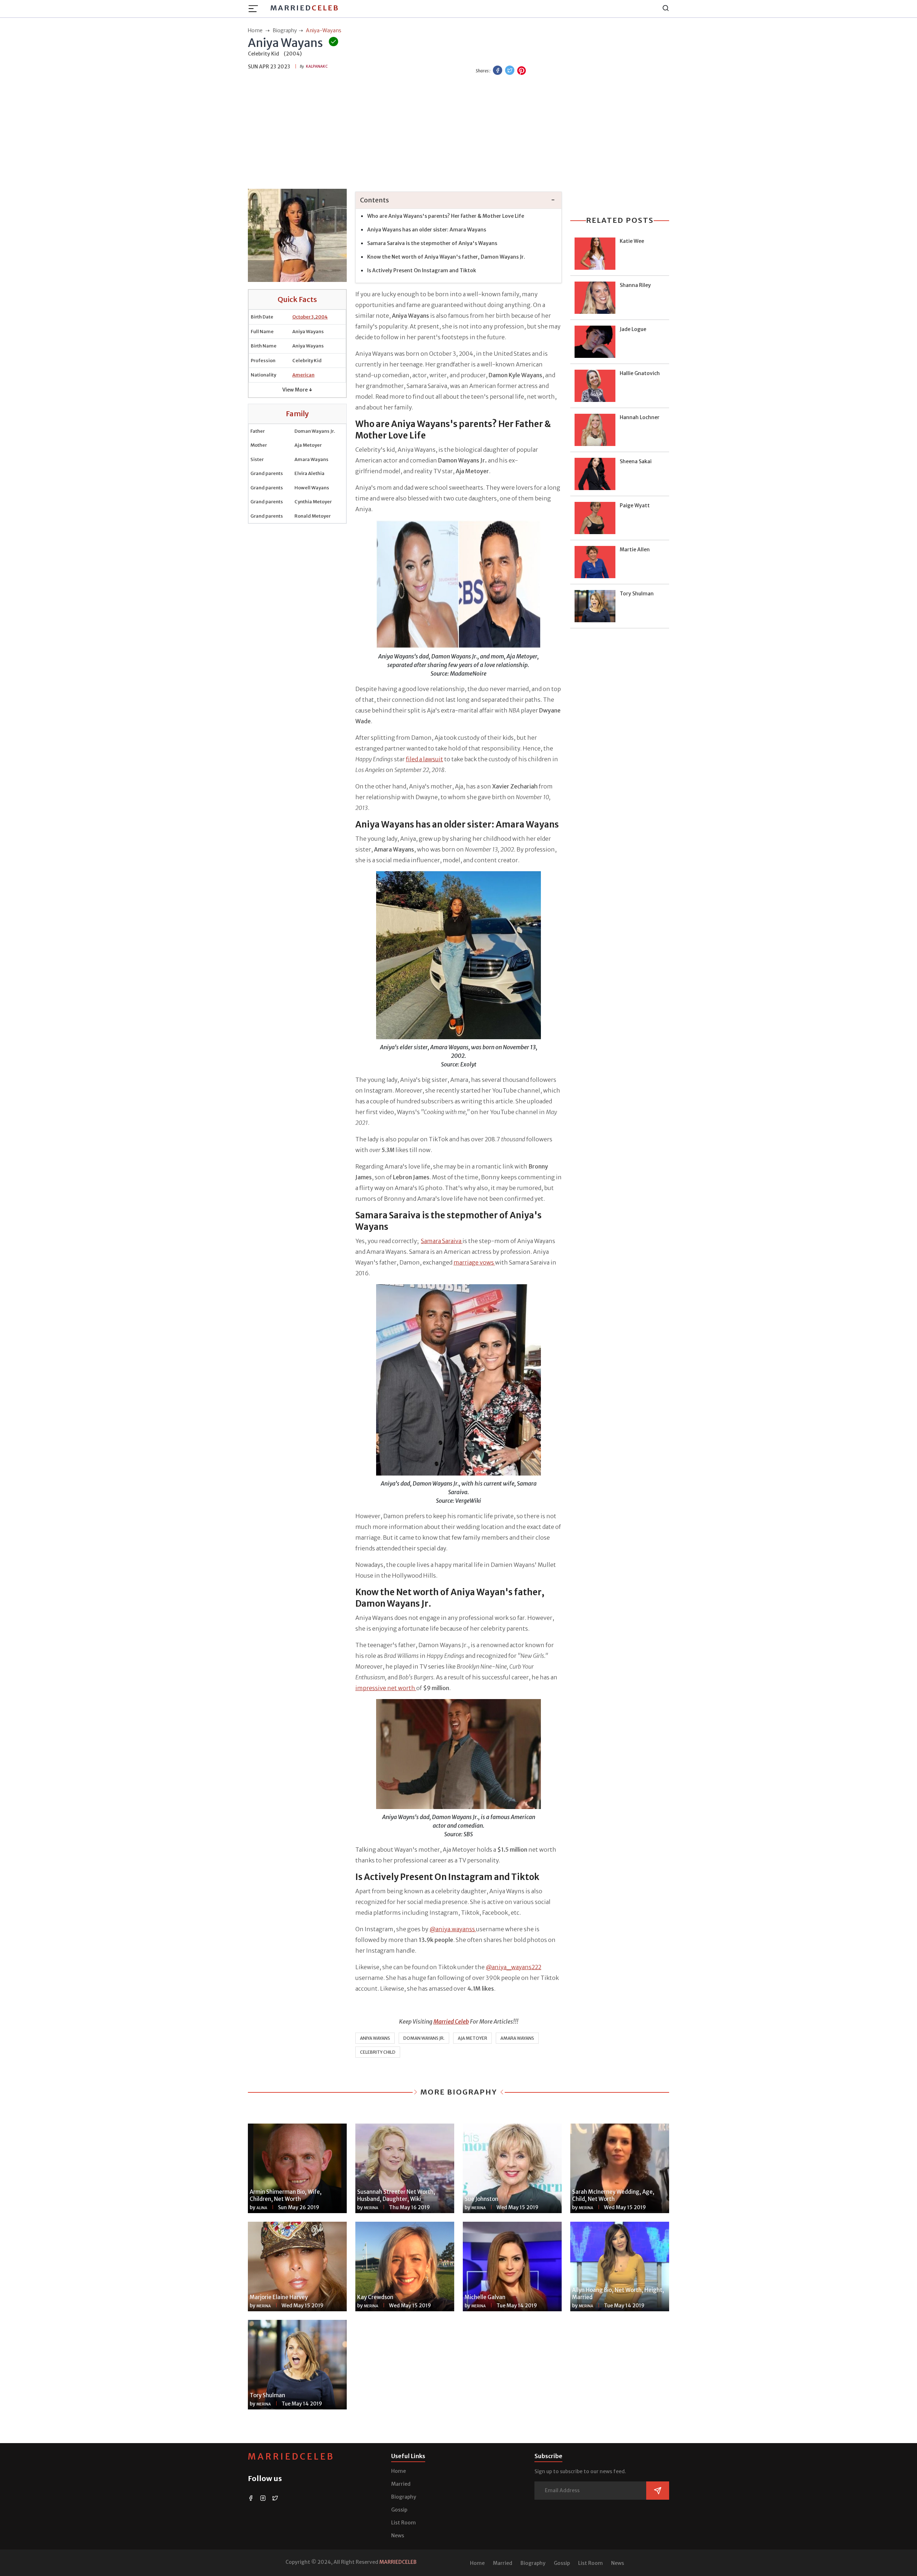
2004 (321, 317)
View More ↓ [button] (297, 390)
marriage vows (474, 1262)
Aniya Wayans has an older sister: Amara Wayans (427, 230)
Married (305, 8)
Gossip (399, 2510)
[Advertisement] (458, 133)
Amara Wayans (517, 2038)
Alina (262, 2208)
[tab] (458, 200)
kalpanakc (317, 66)
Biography (404, 2497)
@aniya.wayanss (453, 1929)
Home (399, 2471)
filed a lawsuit (424, 759)
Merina (371, 2208)
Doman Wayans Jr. (424, 2038)
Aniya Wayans (375, 2038)
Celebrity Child (378, 2052)
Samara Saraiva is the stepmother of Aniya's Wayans (432, 243)
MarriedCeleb (291, 2457)
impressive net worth (386, 1688)
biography (285, 30)
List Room (404, 2523)
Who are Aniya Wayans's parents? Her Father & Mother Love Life (446, 216)
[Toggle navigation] (255, 9)
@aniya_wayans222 (513, 1967)
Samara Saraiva (442, 1241)
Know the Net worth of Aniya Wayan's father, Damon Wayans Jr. (446, 257)
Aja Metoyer (472, 2038)
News (398, 2536)
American (303, 375)
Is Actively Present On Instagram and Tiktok (422, 270)
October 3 (303, 317)
